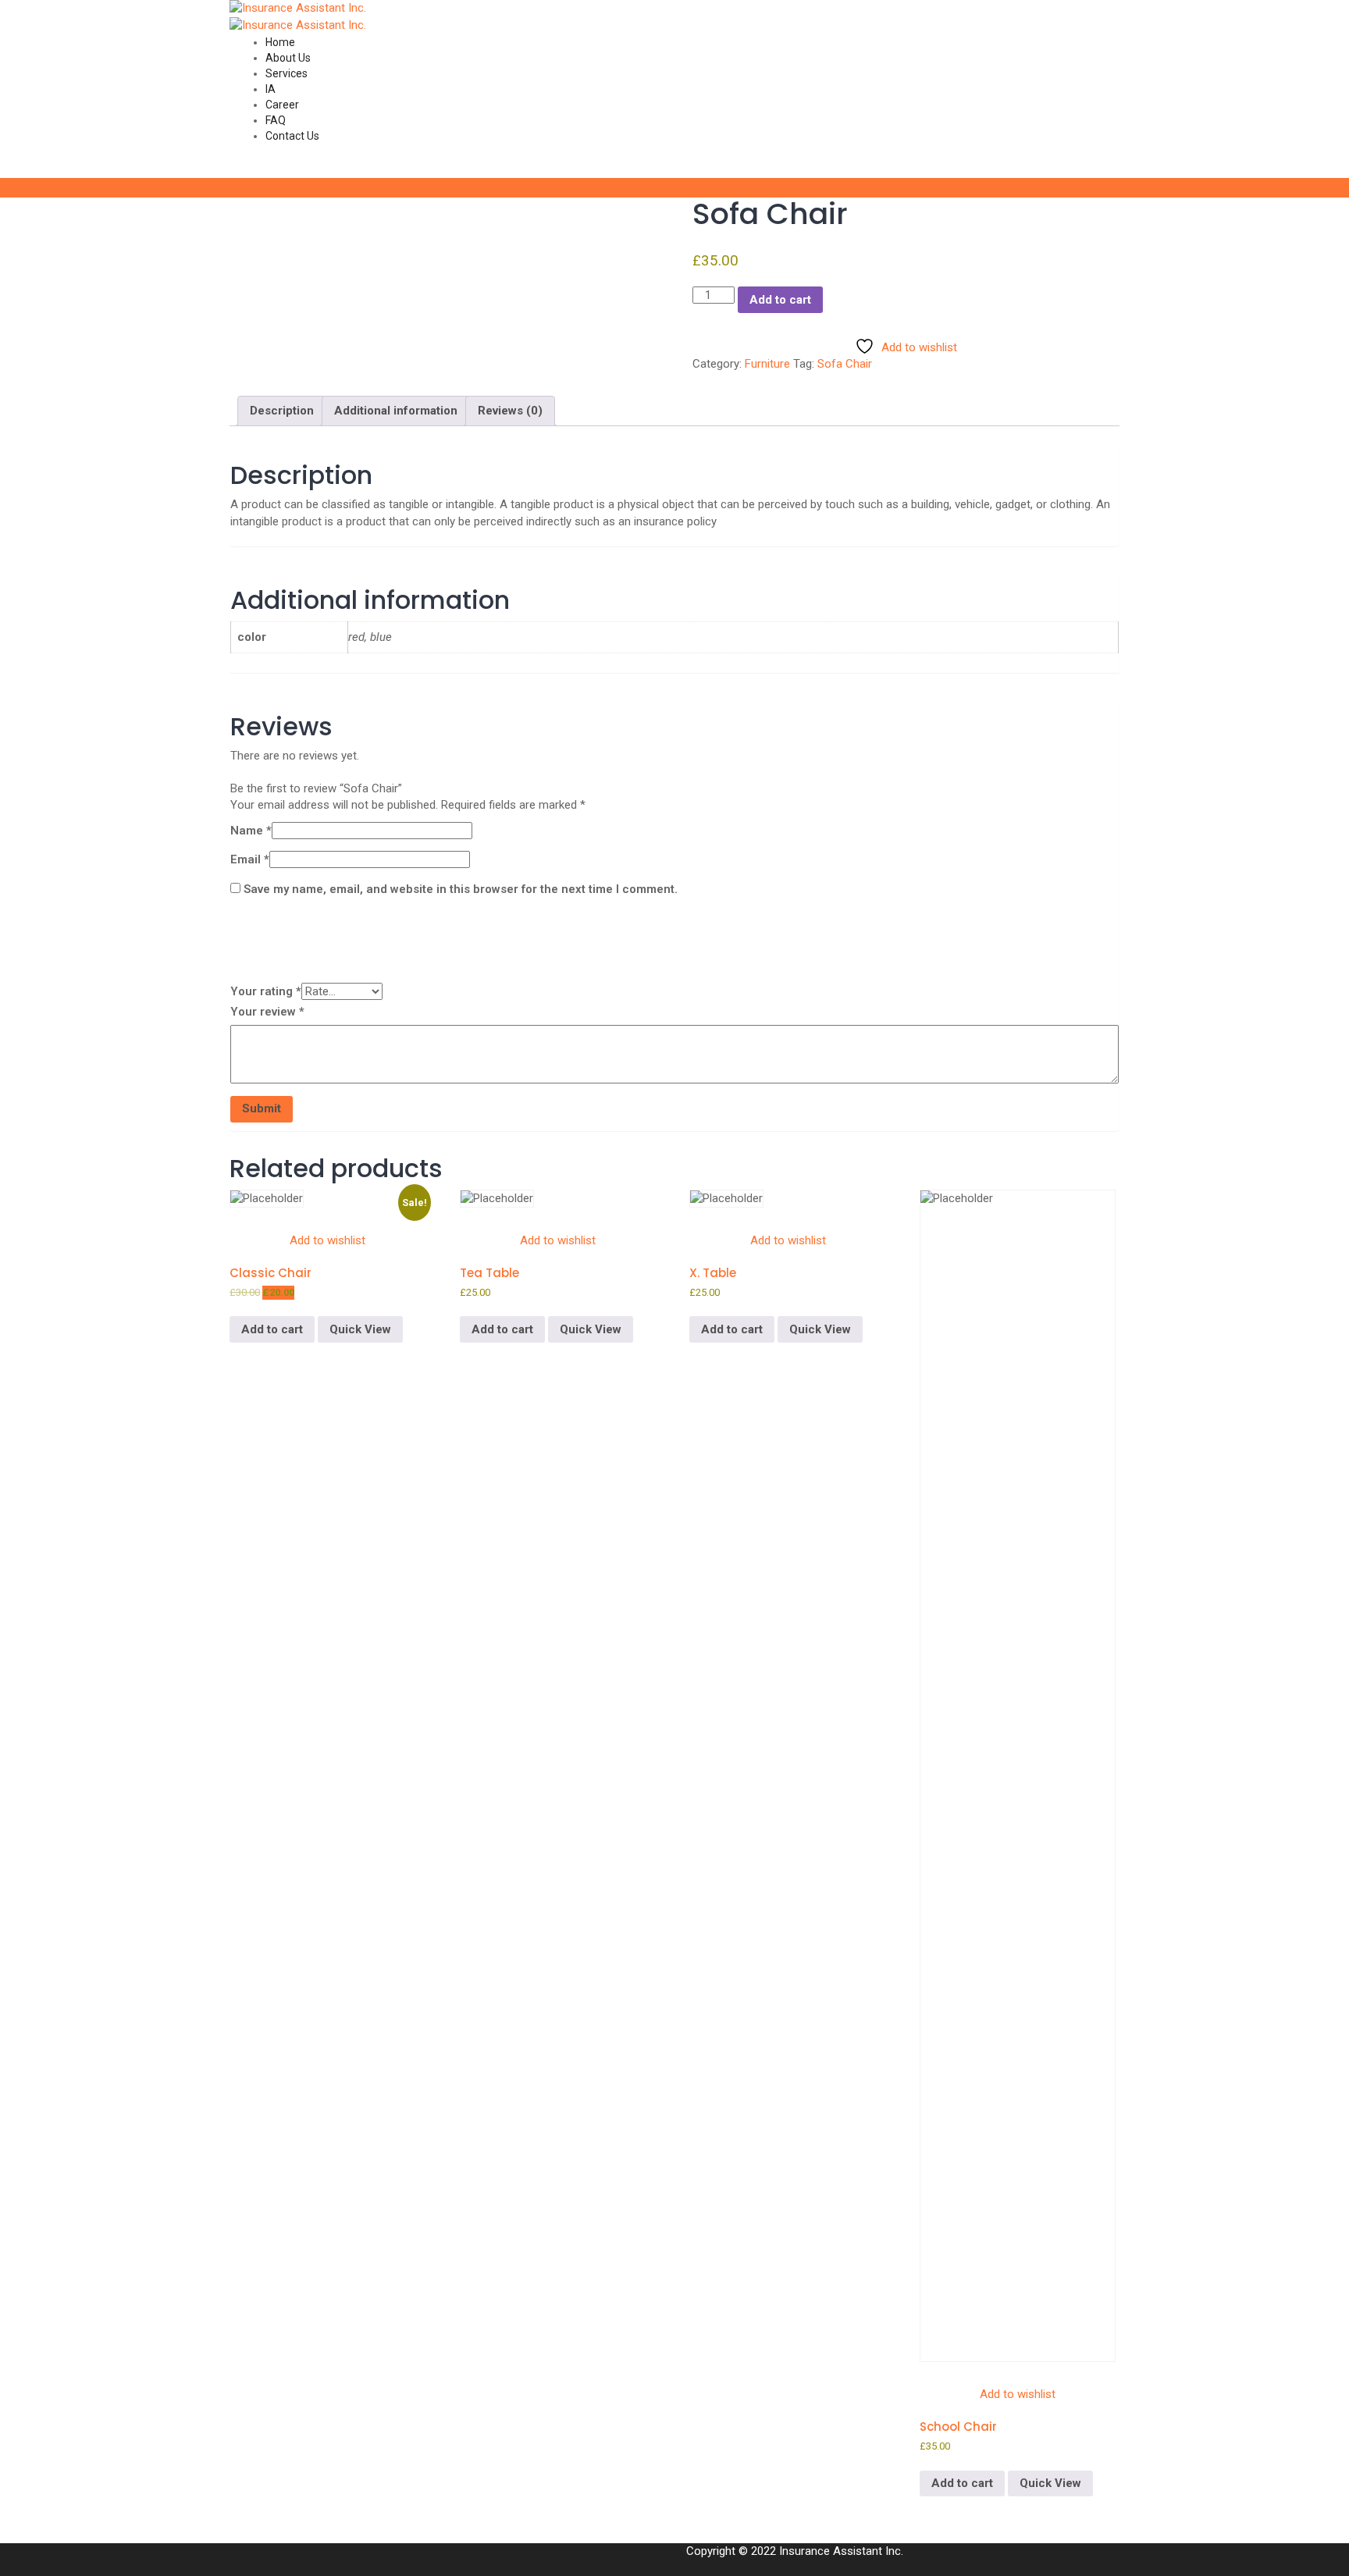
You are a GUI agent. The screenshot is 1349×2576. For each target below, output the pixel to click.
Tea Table (489, 1273)
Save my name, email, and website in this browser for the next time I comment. (461, 889)
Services (287, 73)
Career (282, 105)
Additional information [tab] (396, 411)
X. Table (713, 1273)
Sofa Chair (845, 364)
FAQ (276, 120)
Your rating (266, 991)
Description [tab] (282, 411)
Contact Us (292, 136)
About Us (288, 58)
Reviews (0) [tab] (510, 411)
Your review (267, 1012)
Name (251, 831)
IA (271, 89)
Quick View (360, 1329)
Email (250, 859)
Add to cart (780, 300)
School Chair (958, 2427)
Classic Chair (271, 1273)
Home (280, 42)
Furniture (767, 364)
